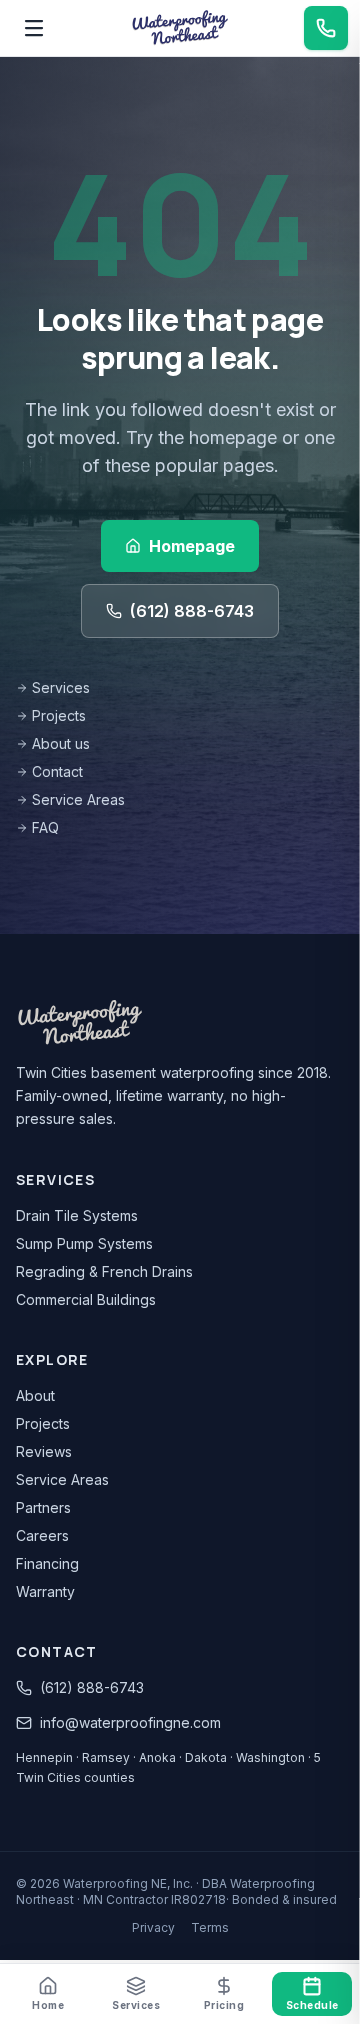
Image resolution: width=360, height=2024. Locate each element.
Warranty (45, 1591)
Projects (59, 715)
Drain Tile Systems (77, 1215)
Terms (210, 1927)
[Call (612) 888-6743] (326, 28)
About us (61, 743)
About (35, 1395)
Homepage (192, 546)
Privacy (153, 1927)
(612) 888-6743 (192, 611)
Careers (42, 1535)
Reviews (44, 1451)
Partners (43, 1507)
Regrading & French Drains (104, 1271)
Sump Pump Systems (84, 1243)
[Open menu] (34, 28)
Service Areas (78, 799)
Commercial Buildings (86, 1299)
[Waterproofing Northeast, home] (180, 28)
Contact (57, 771)
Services (61, 687)
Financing (47, 1563)
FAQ (45, 827)
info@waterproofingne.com (130, 1722)
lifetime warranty (169, 1095)
